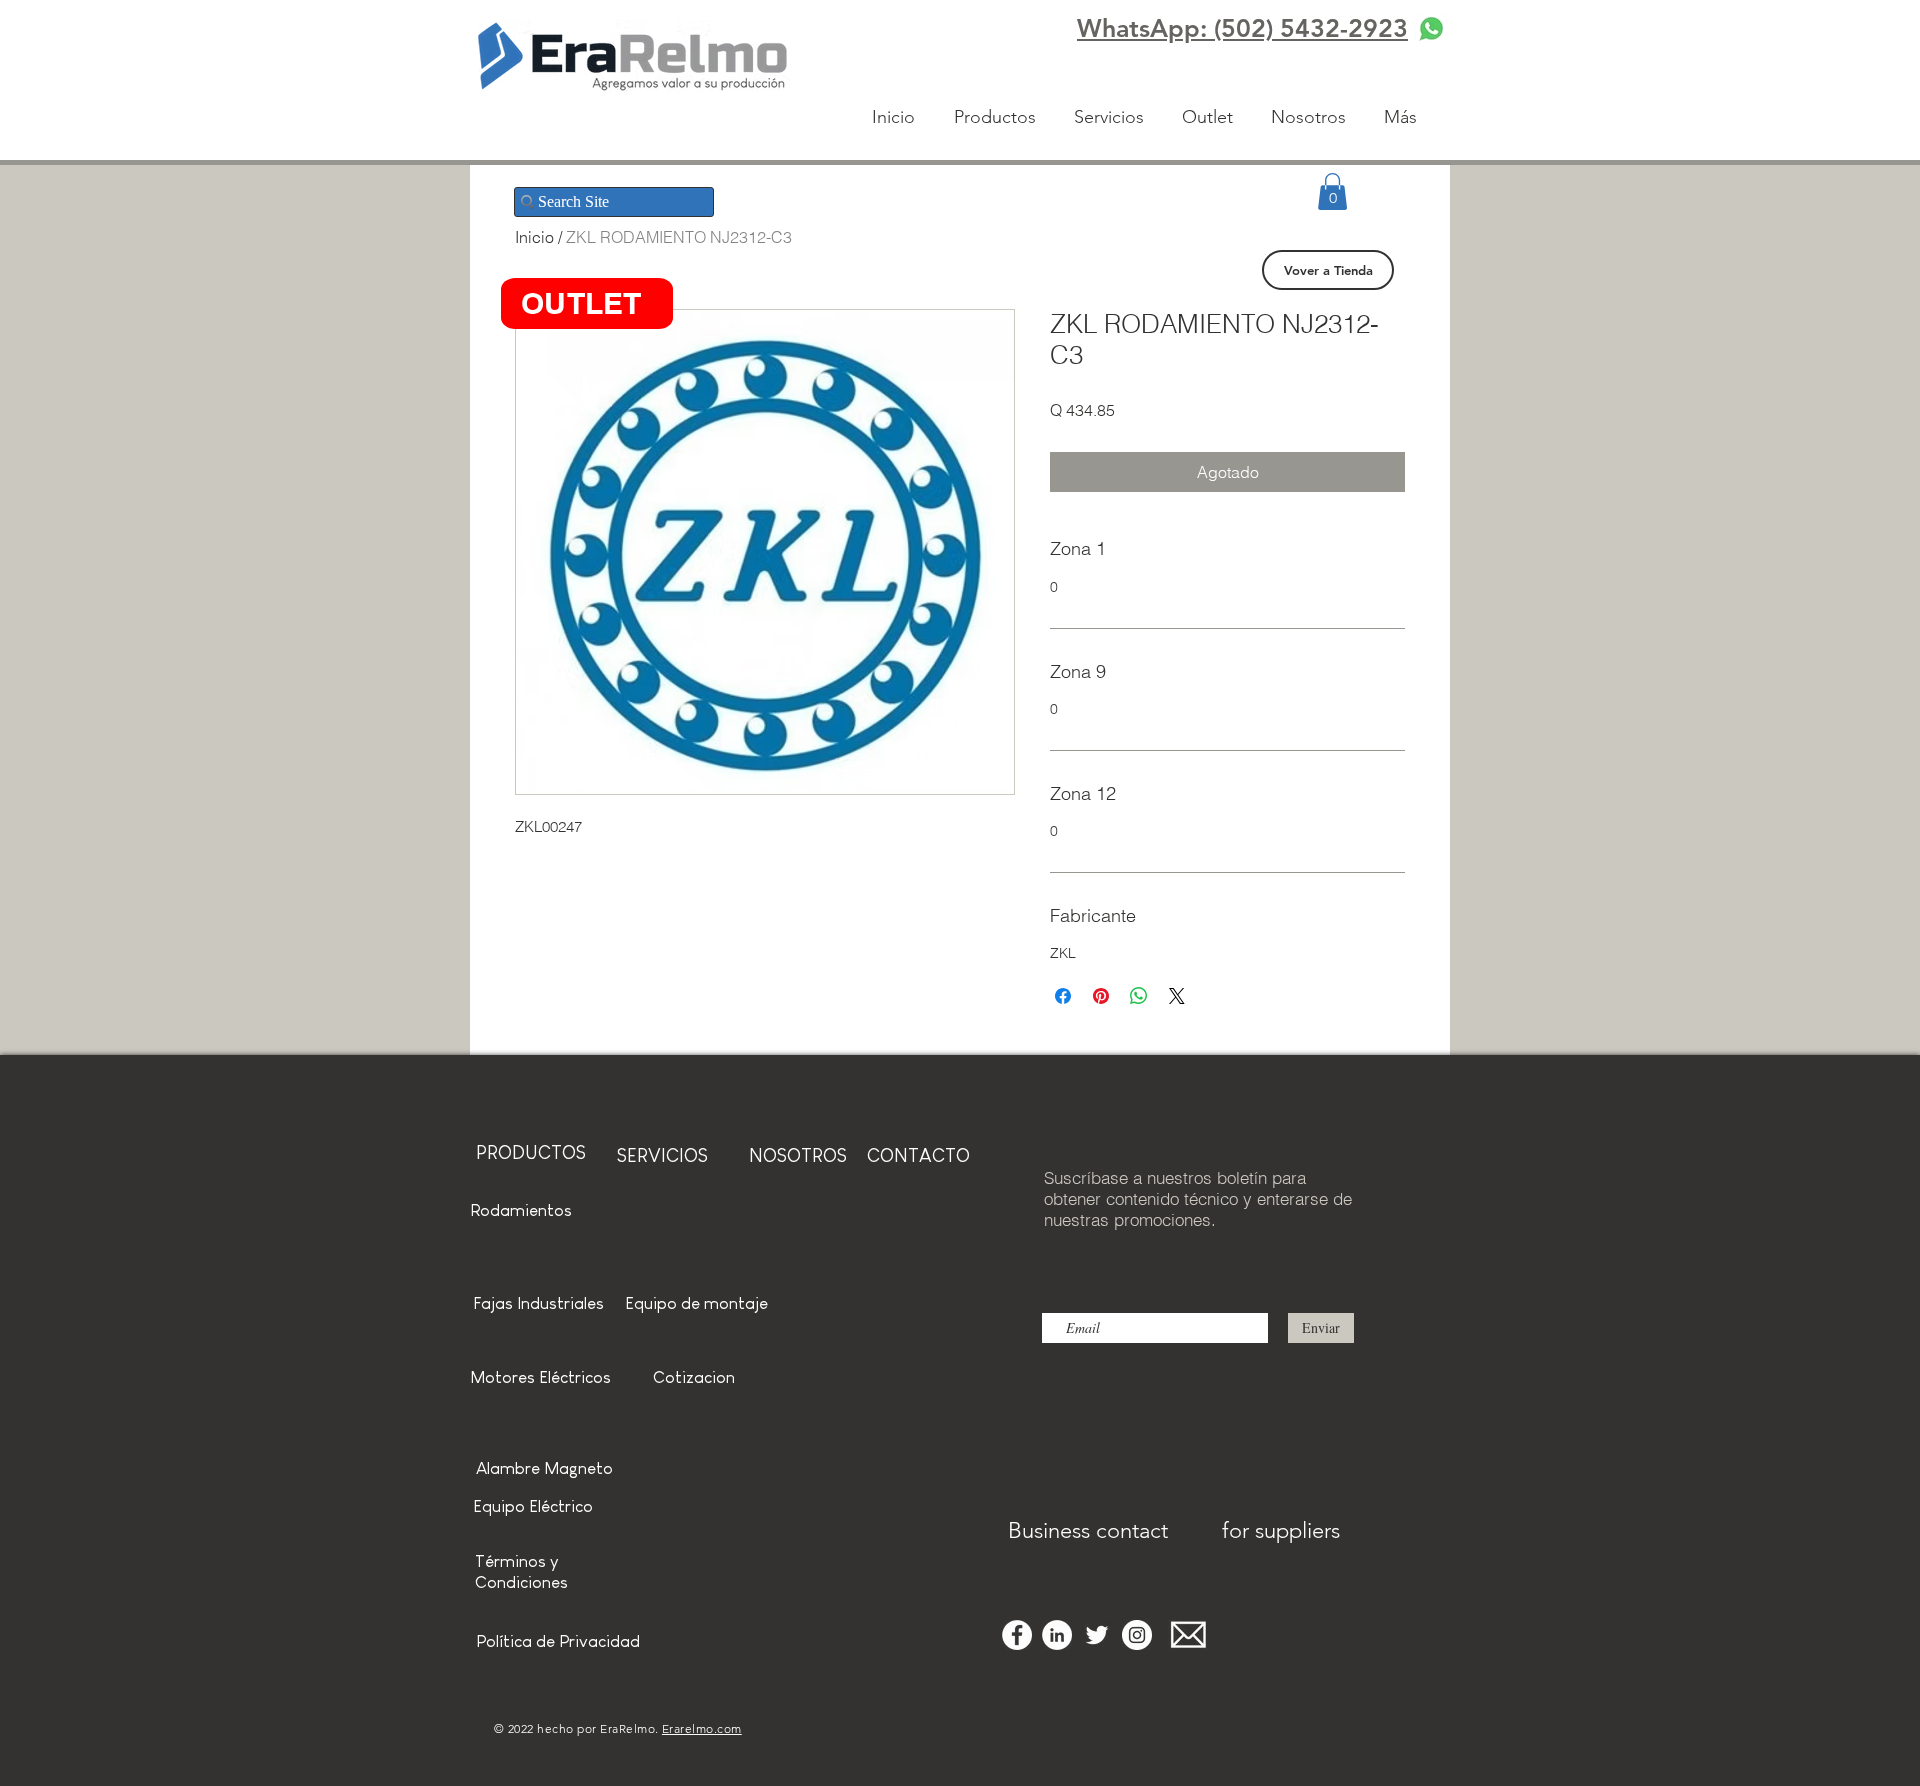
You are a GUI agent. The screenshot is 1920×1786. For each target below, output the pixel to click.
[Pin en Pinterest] (1101, 996)
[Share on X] (1177, 996)
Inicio (534, 237)
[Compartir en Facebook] (1063, 996)
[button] (1332, 191)
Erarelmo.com (702, 1728)
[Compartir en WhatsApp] (1139, 996)
